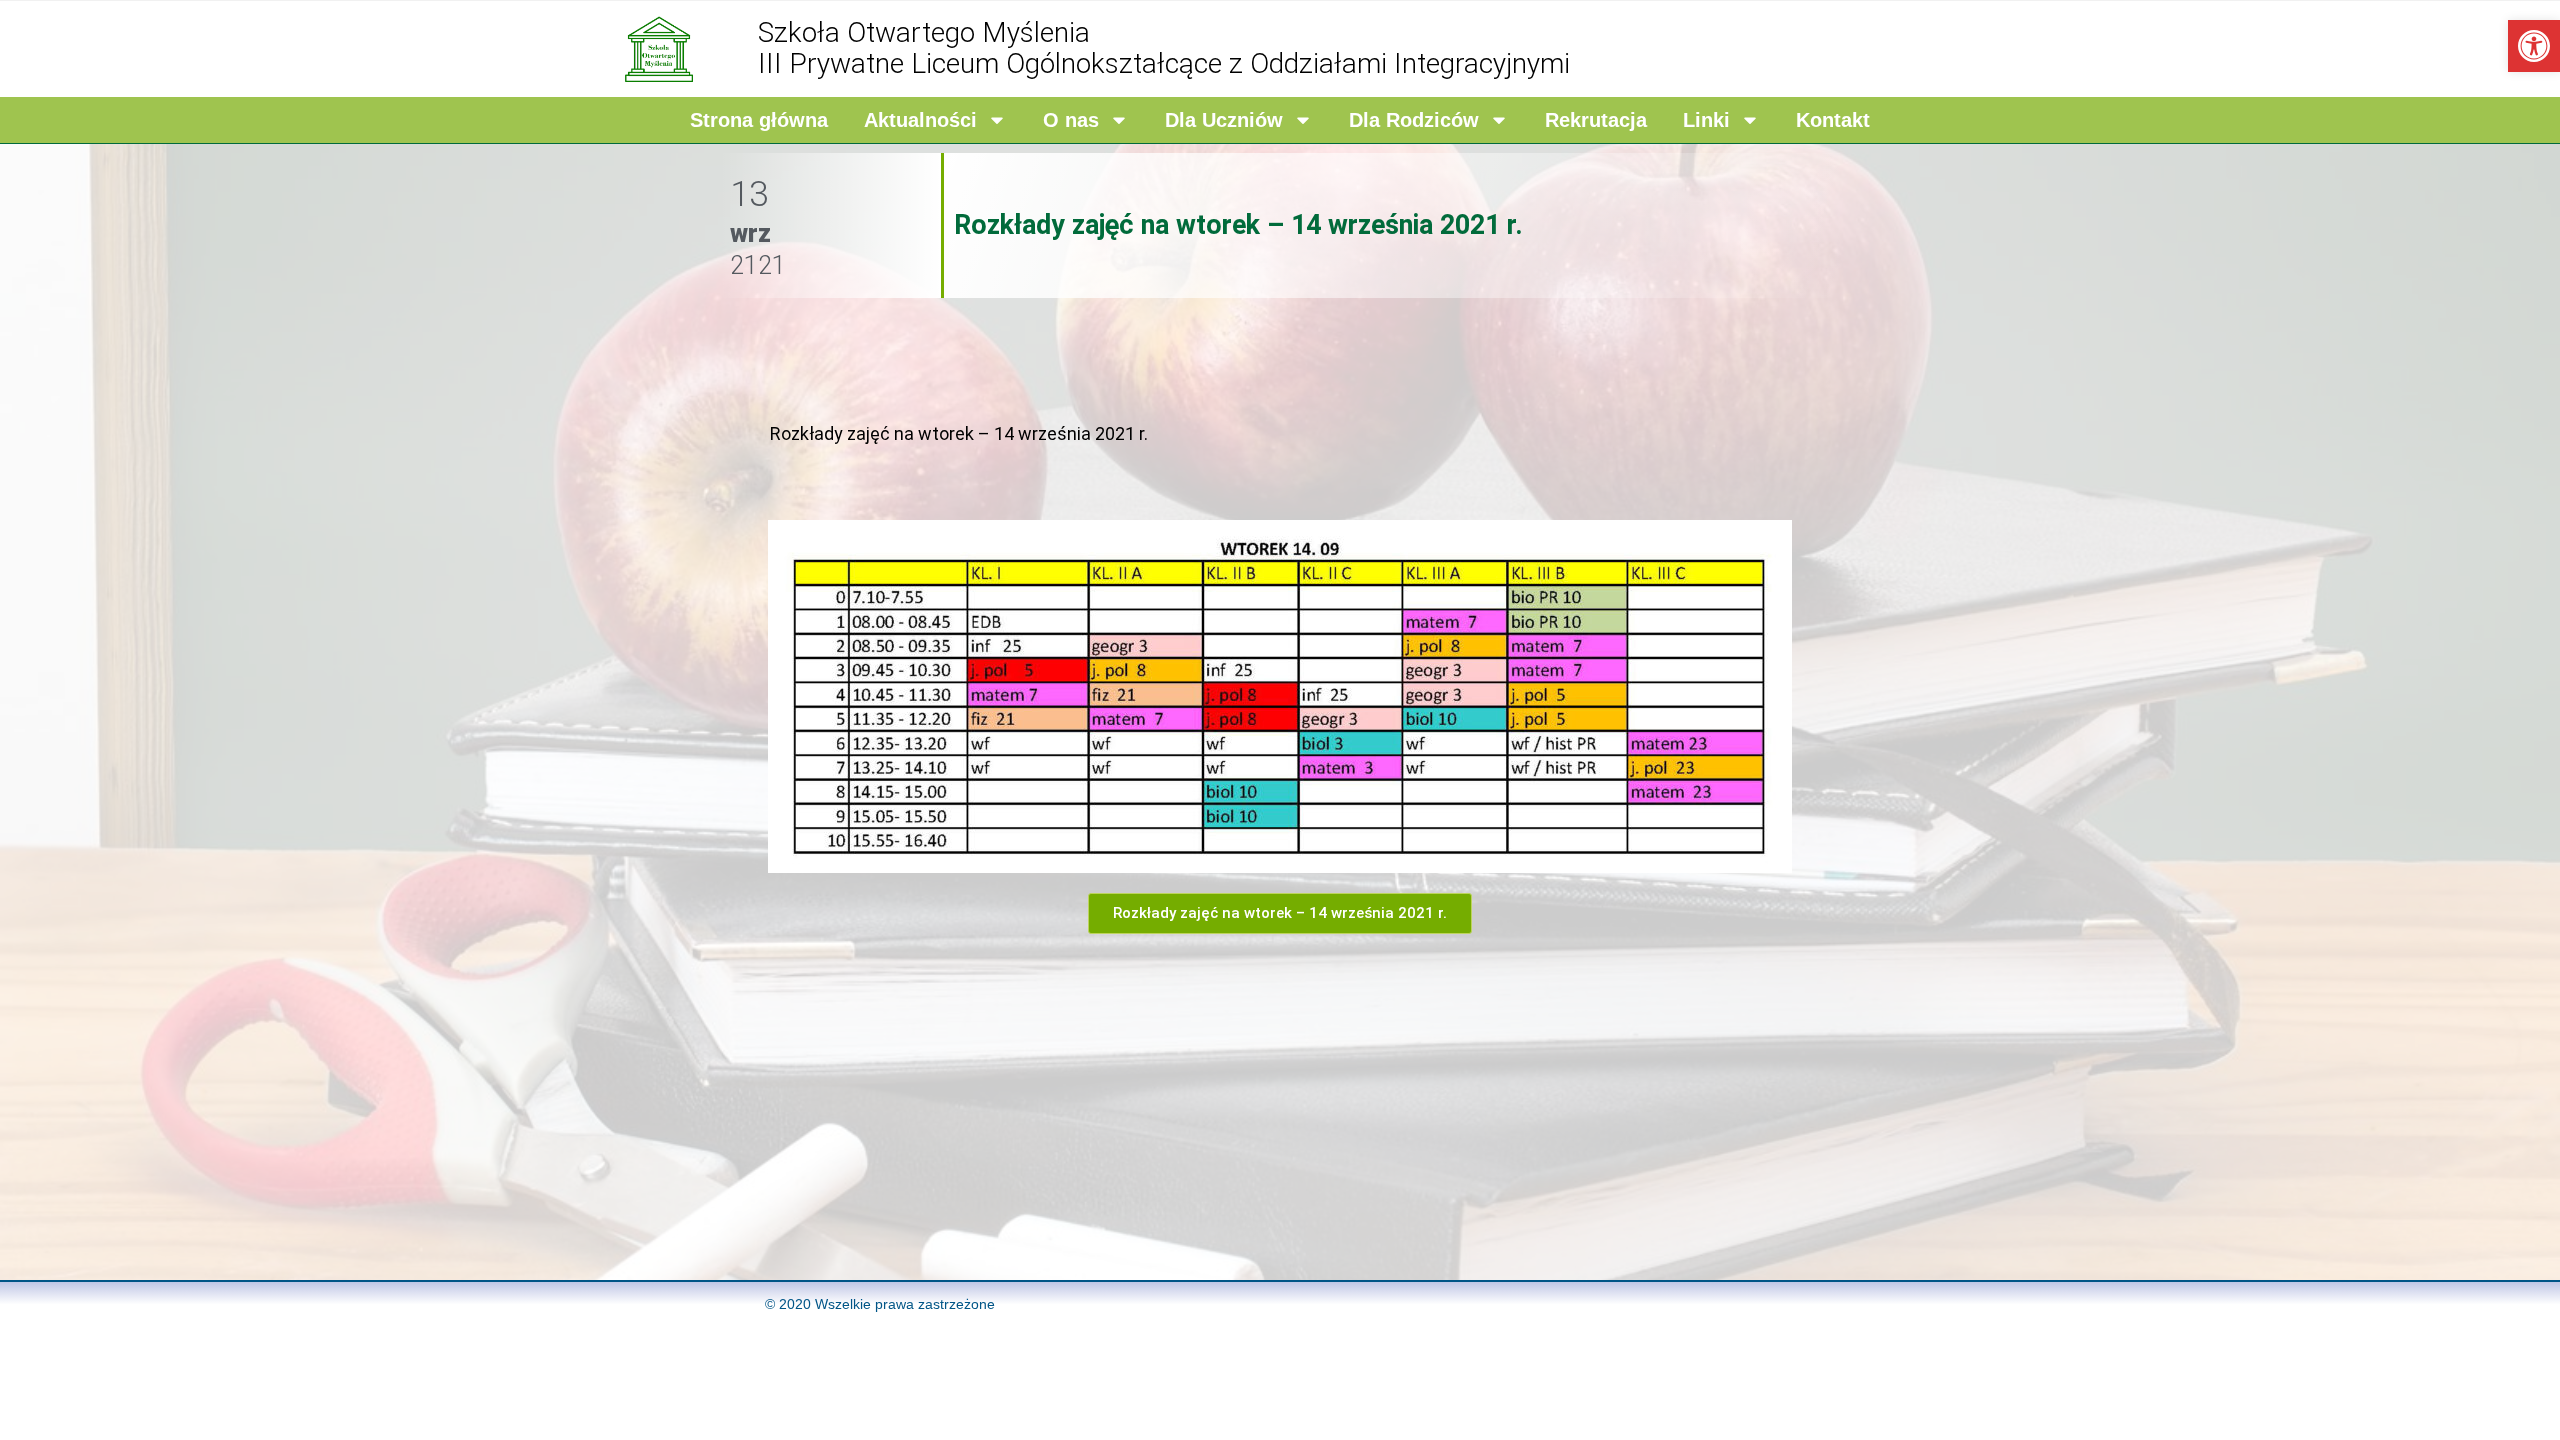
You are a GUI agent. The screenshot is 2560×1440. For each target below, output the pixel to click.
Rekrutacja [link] (1596, 120)
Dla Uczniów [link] (1224, 120)
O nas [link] (1071, 120)
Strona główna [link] (759, 120)
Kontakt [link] (1833, 120)
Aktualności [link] (920, 120)
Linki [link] (1706, 120)
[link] (2534, 46)
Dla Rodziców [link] (1414, 120)
